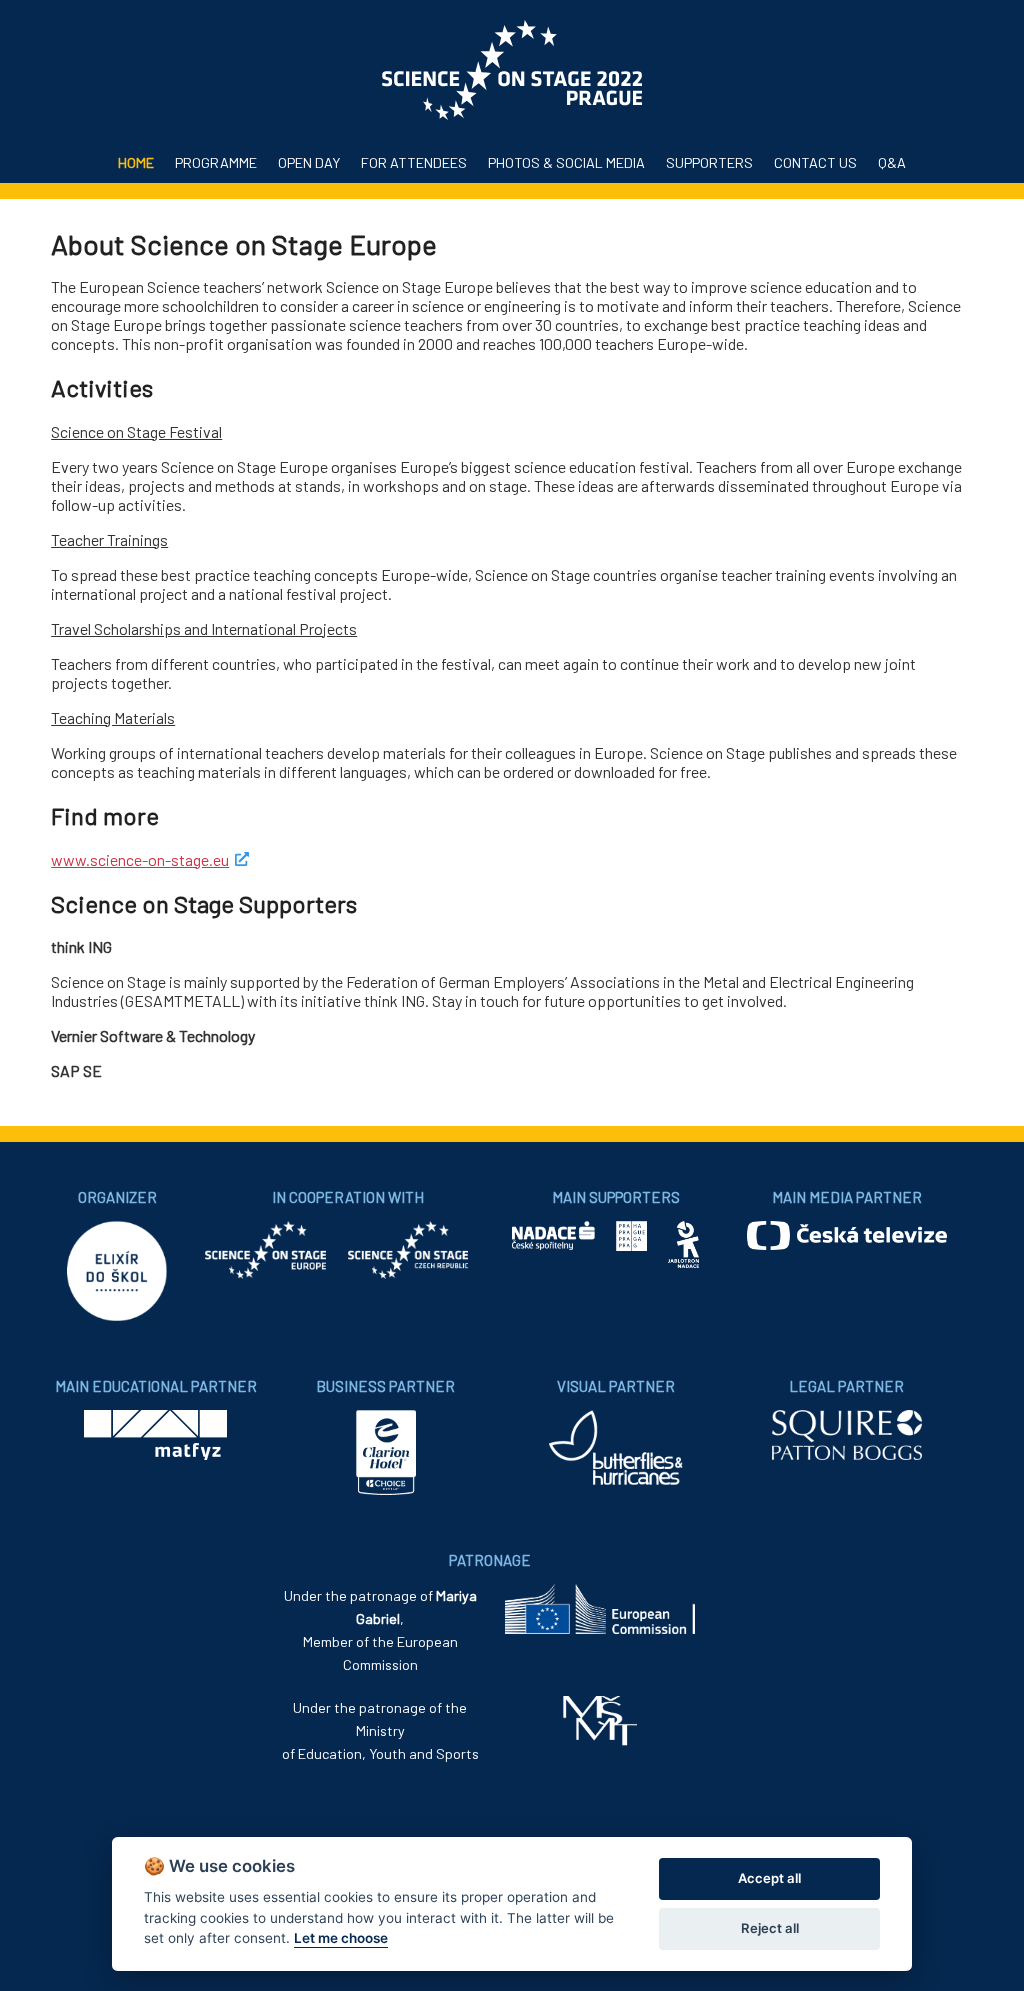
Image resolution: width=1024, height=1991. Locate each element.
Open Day (309, 162)
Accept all (769, 1878)
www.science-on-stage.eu (140, 859)
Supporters (709, 162)
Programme (216, 162)
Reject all (770, 1928)
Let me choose (341, 1938)
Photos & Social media (566, 162)
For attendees (414, 162)
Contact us (815, 162)
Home (136, 162)
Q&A (892, 162)
